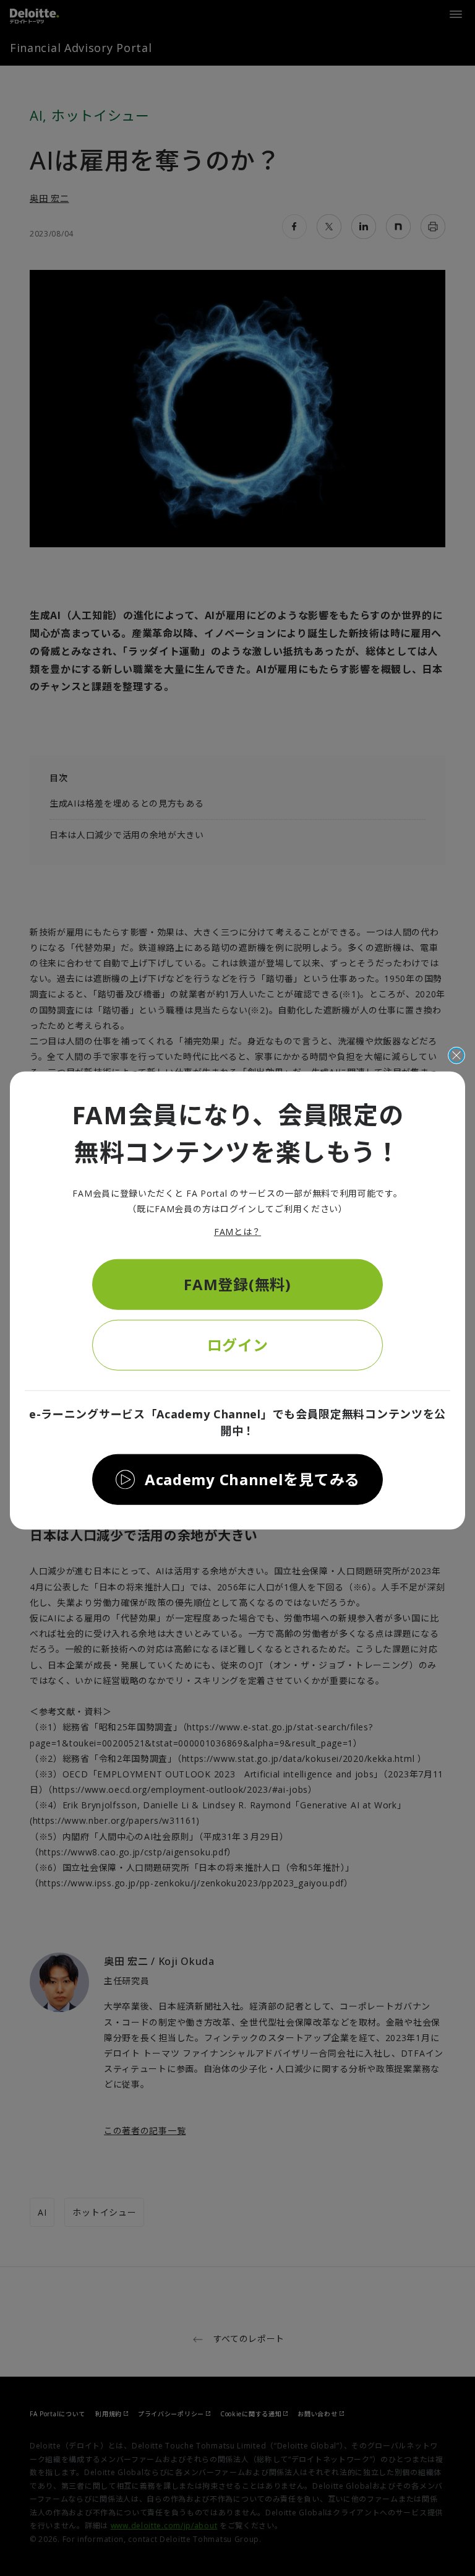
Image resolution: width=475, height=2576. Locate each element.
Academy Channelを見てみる (252, 1479)
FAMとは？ (237, 1232)
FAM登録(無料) (237, 1284)
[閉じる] (456, 1055)
